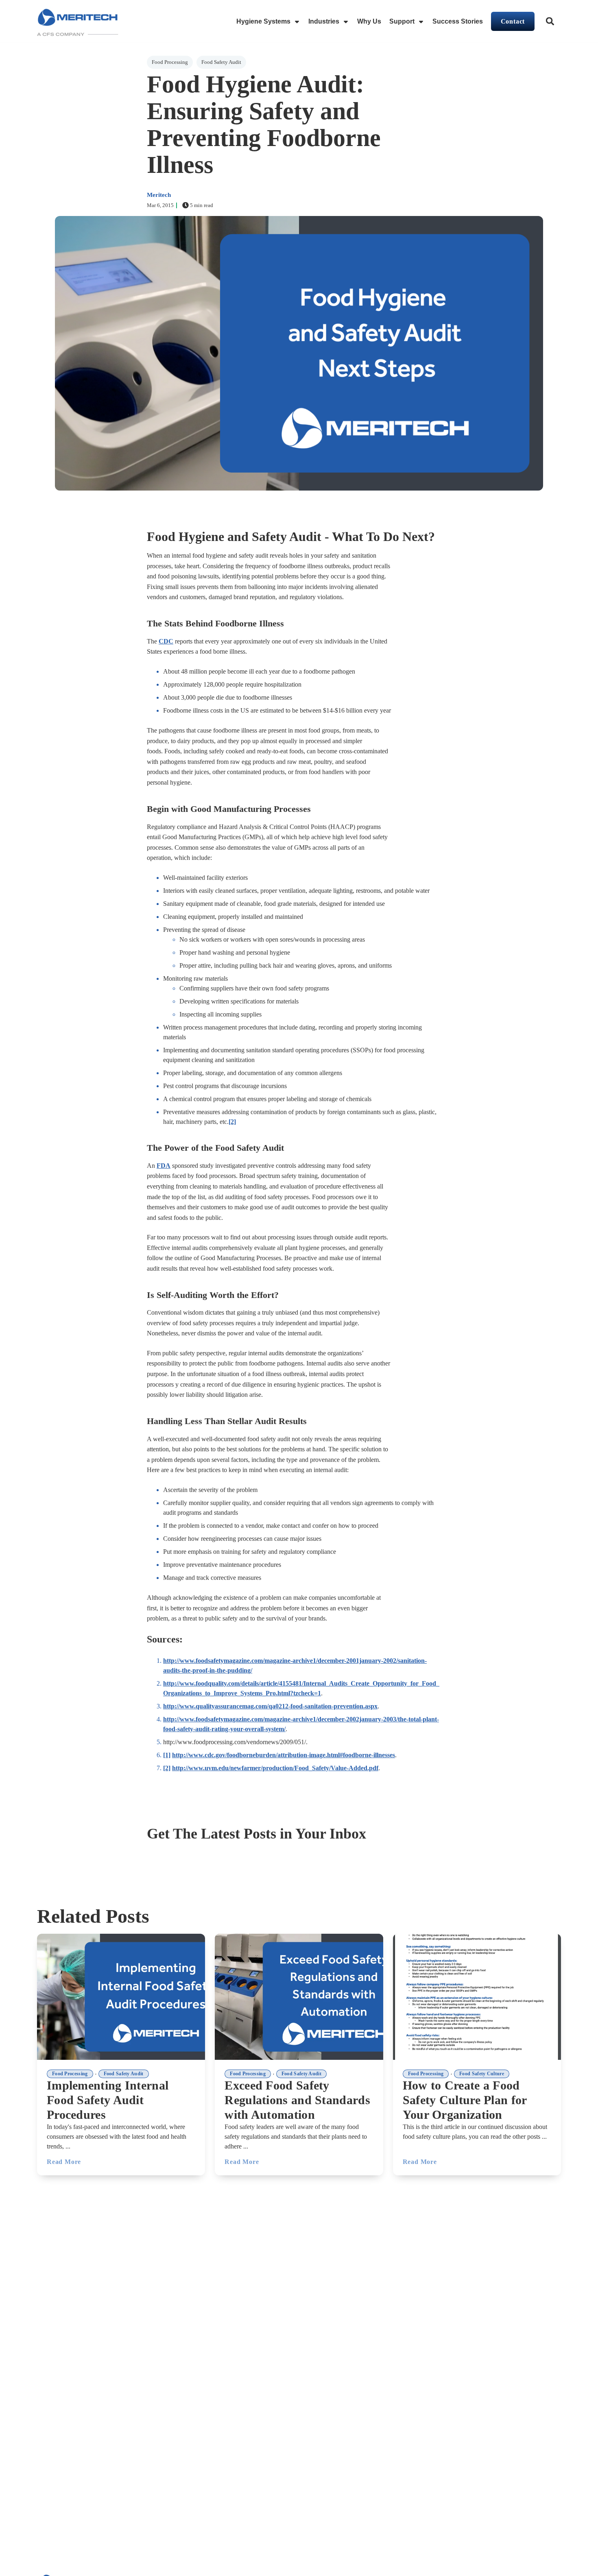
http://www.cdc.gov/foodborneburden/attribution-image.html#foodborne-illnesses (284, 1755)
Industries (324, 21)
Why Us (369, 21)
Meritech (159, 195)
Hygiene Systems (263, 21)
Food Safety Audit (221, 62)
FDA (164, 1166)
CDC (166, 641)
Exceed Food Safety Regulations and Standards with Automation (297, 2100)
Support (402, 21)
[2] (232, 1122)
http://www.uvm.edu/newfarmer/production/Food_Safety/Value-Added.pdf (275, 1768)
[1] (167, 1755)
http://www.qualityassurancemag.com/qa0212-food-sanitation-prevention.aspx (270, 1706)
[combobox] (551, 22)
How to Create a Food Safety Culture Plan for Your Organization (465, 2100)
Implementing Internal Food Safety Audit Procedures (108, 2100)
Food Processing (170, 62)
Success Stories (458, 21)
